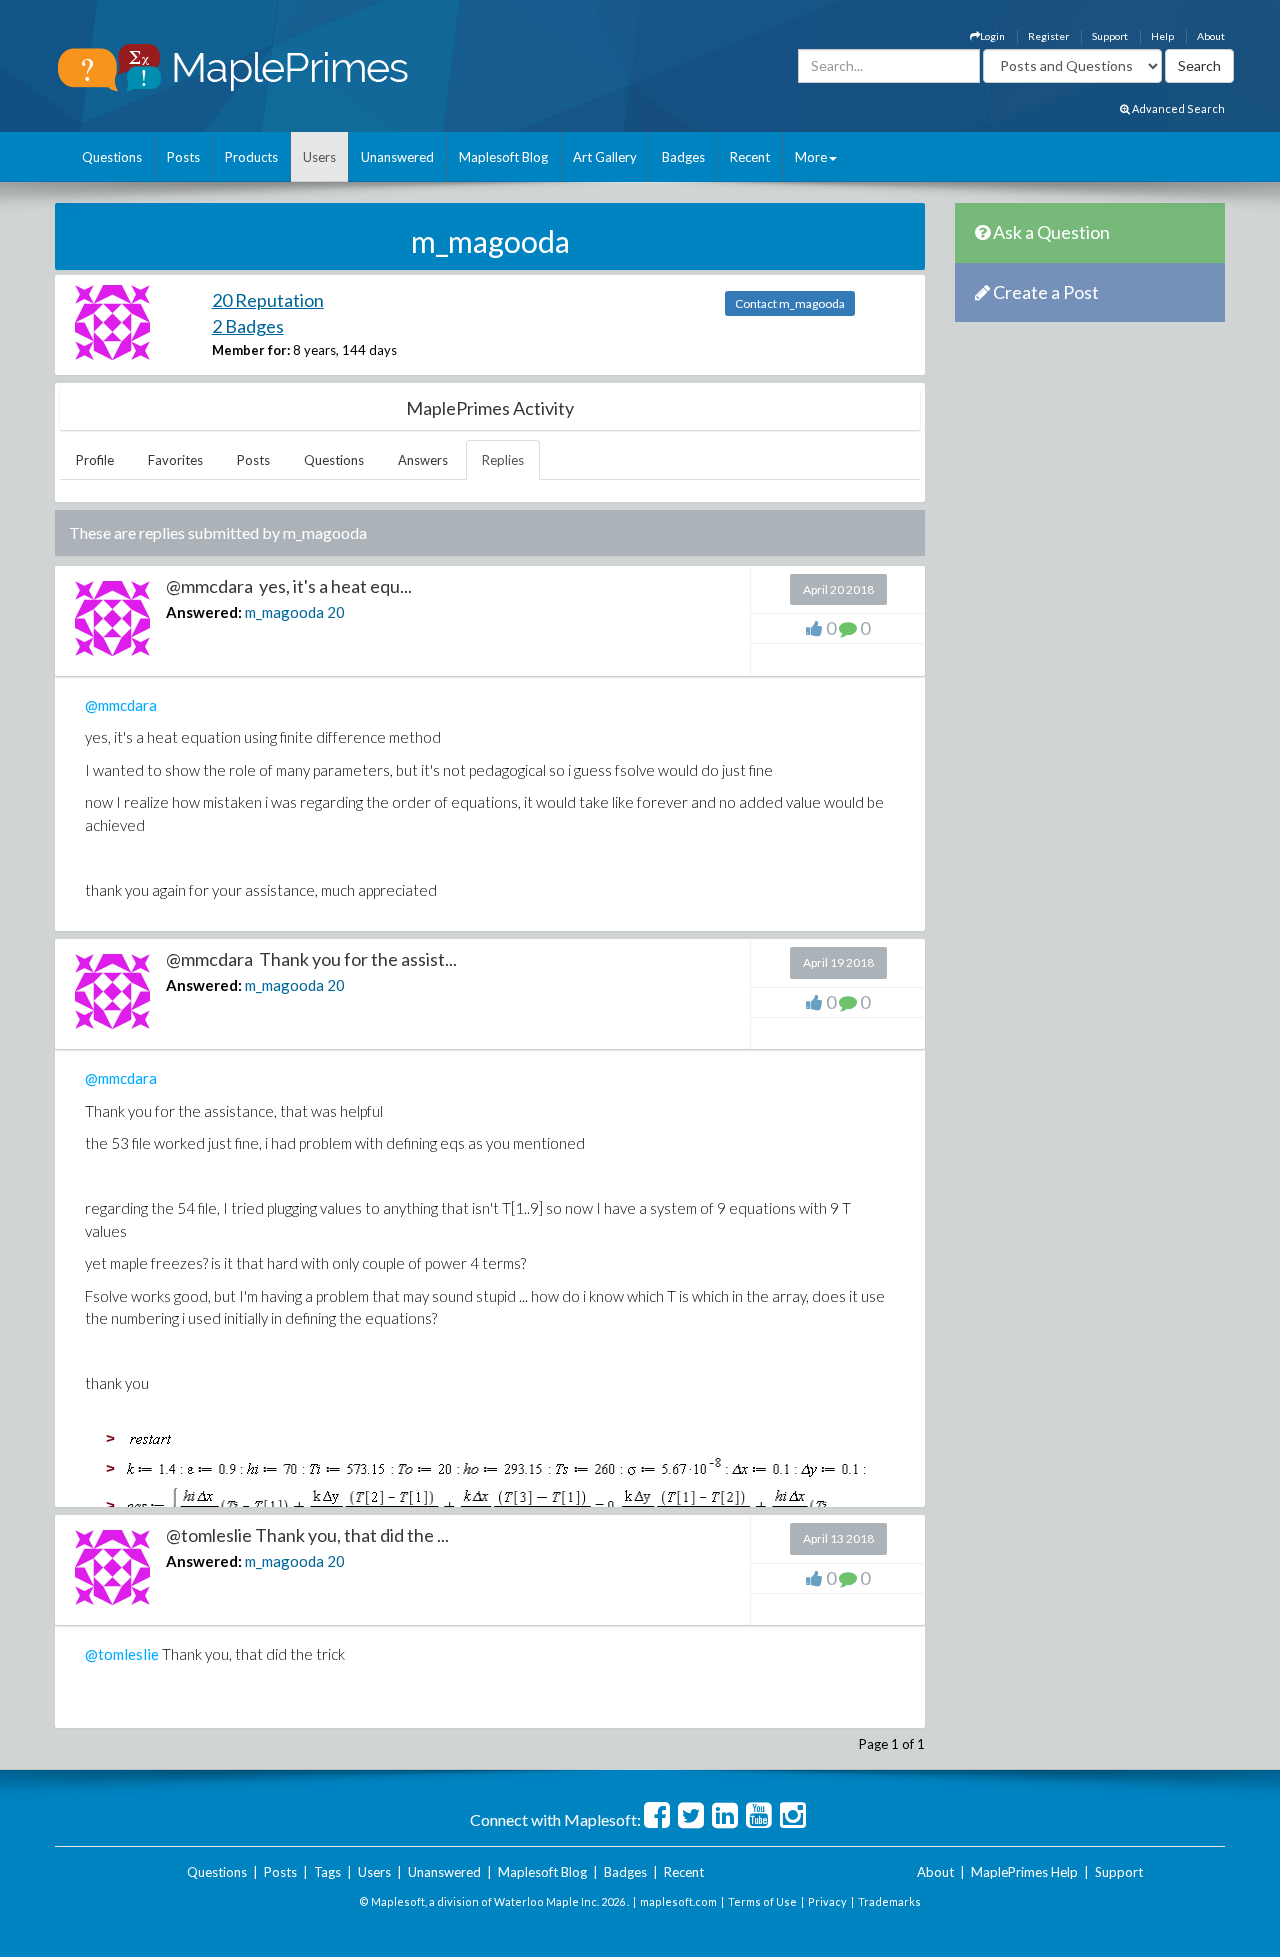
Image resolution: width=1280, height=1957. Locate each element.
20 (336, 612)
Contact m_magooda (790, 303)
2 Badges (248, 326)
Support (1110, 36)
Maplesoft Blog (503, 157)
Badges (683, 157)
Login (992, 36)
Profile (95, 460)
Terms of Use (762, 1901)
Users (319, 157)
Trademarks (889, 1901)
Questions (112, 157)
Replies (503, 460)
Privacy (827, 1901)
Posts (183, 157)
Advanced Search (1177, 108)
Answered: (204, 612)
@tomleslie (122, 1654)
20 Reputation (268, 300)
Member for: (251, 350)
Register (1048, 36)
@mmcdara (121, 705)
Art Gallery (605, 157)
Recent (750, 157)
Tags (327, 1872)
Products (251, 157)
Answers (423, 460)
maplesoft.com (678, 1901)
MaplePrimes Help (1024, 1872)
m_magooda (284, 612)
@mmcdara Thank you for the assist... (311, 959)
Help (1162, 36)
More (811, 157)
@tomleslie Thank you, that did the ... (307, 1535)
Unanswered (397, 157)
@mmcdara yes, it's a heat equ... (289, 586)
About (1211, 36)
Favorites (175, 460)
